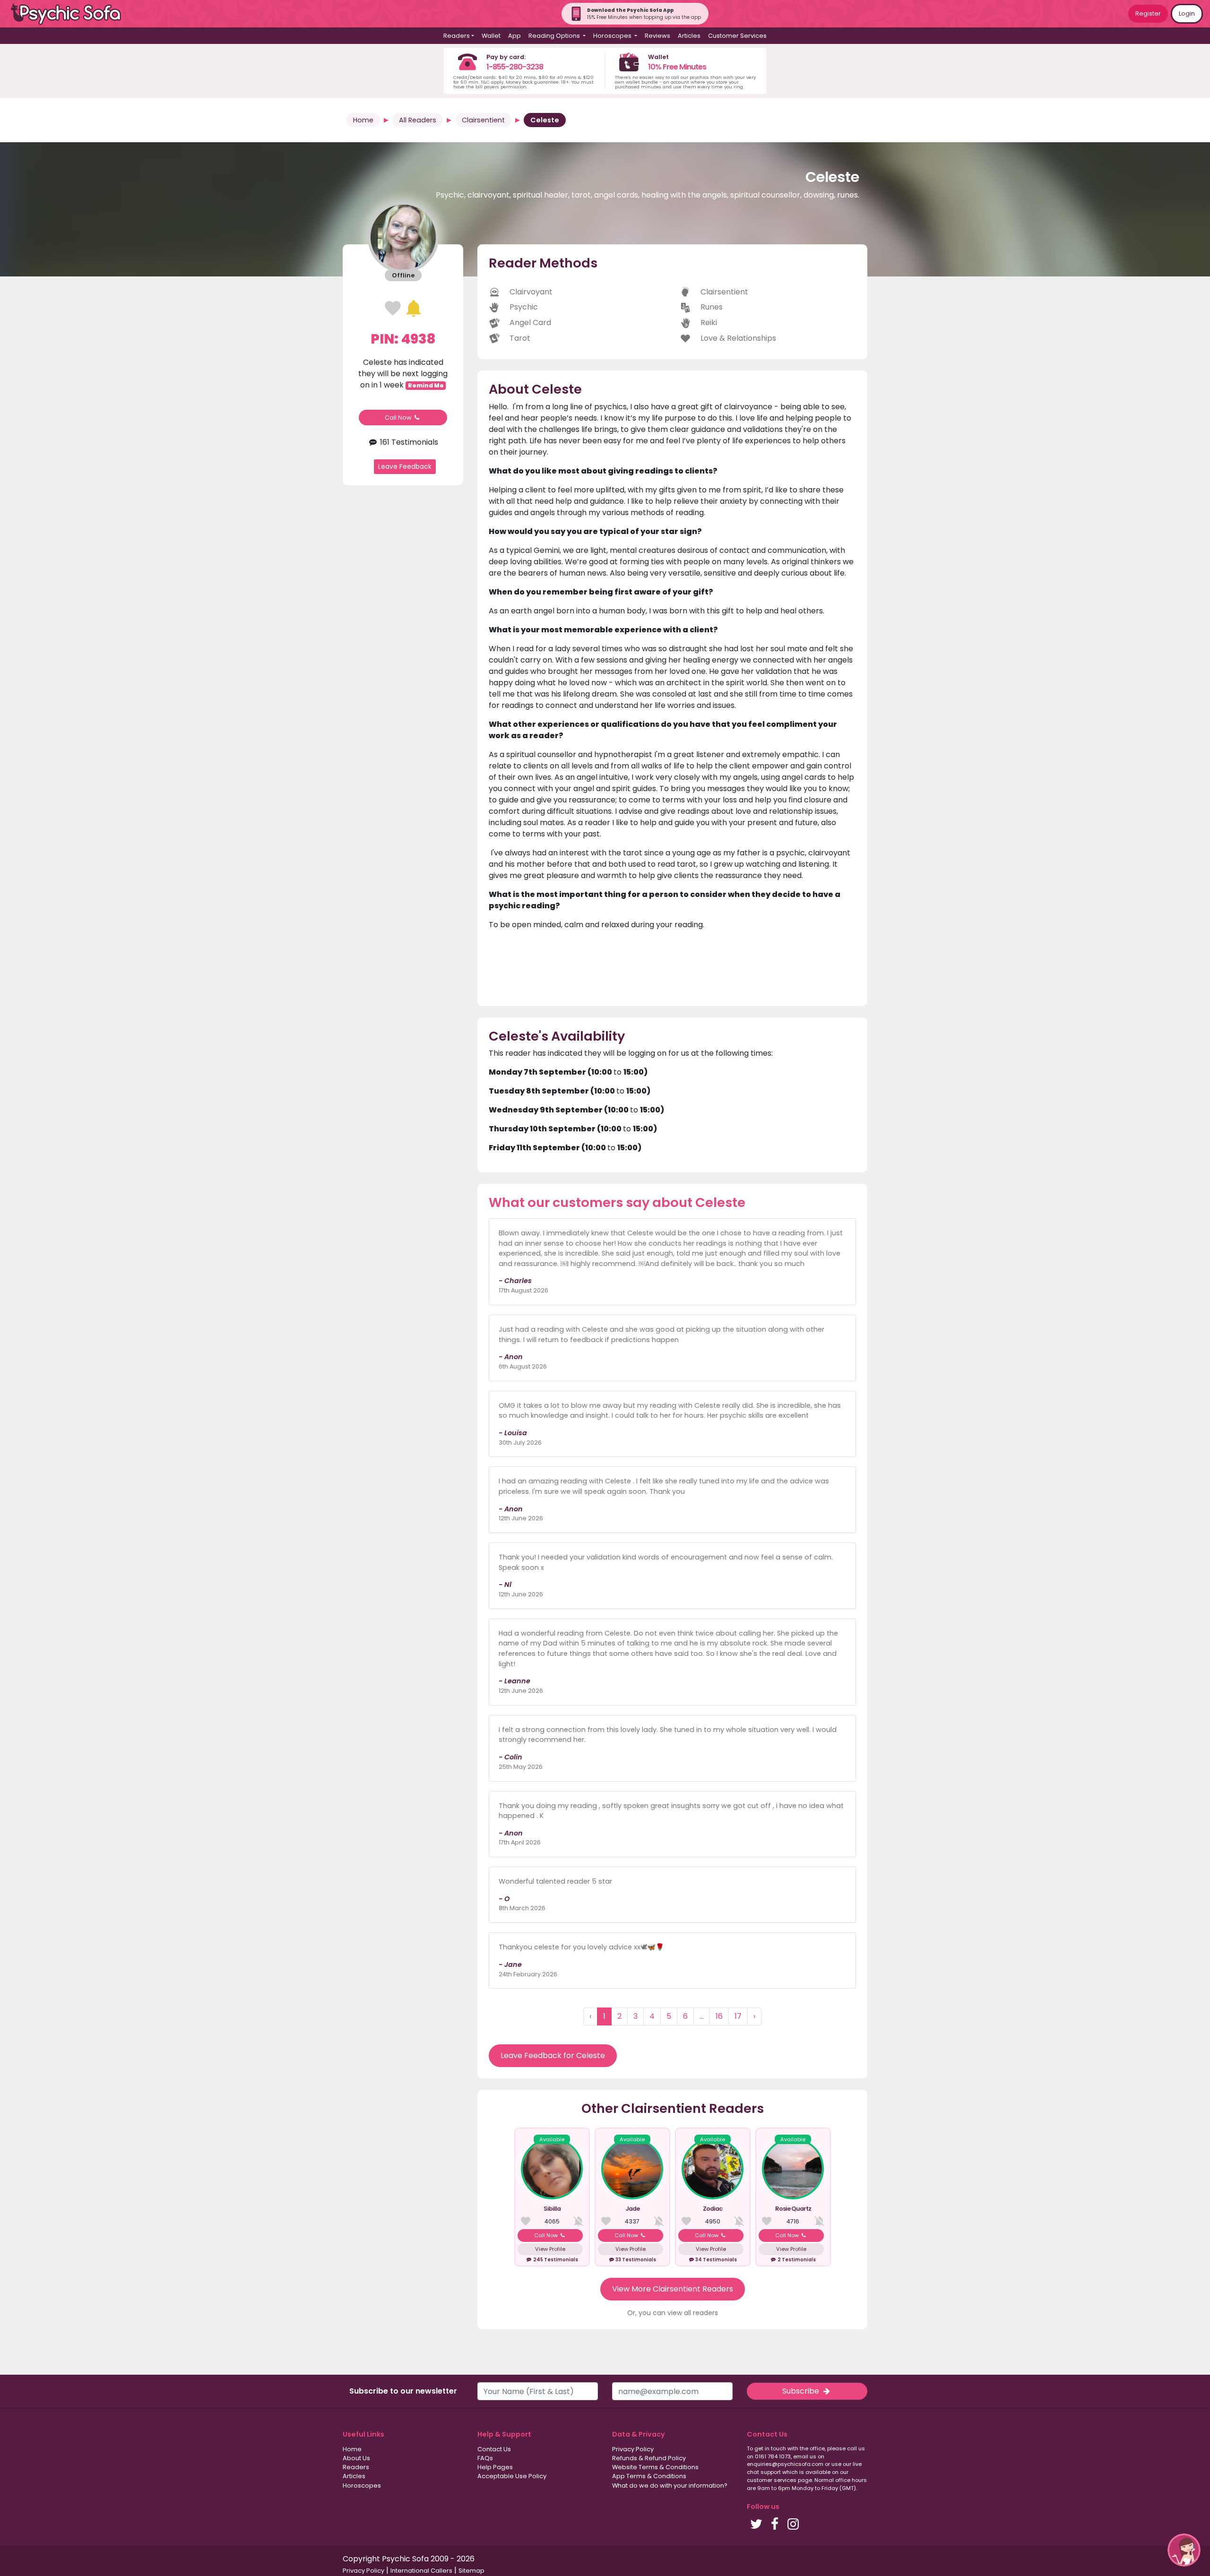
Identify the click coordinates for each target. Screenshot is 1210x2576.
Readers (356, 2467)
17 (738, 2016)
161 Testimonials (408, 442)
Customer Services (737, 36)
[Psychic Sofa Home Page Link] (71, 14)
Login (1187, 13)
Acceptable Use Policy (512, 2476)
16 (719, 2016)
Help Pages (495, 2467)
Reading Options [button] (555, 36)
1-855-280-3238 (515, 67)
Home (363, 120)
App (514, 36)
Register (1148, 13)
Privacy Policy (633, 2449)
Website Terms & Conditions (655, 2467)
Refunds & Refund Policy (649, 2458)
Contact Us (494, 2449)
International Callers (421, 2571)
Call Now (399, 418)
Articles (689, 36)
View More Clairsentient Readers (673, 2289)
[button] (1184, 2550)
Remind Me (426, 385)
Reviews (657, 36)
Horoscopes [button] (613, 36)
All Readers (418, 120)
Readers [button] (457, 36)
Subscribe (802, 2391)
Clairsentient (483, 120)
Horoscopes (362, 2486)
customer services (772, 2480)
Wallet (491, 36)
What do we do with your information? (670, 2486)
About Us (356, 2458)
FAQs (485, 2458)
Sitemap (471, 2571)
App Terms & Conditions (649, 2476)
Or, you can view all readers (673, 2313)
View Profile (550, 2249)
